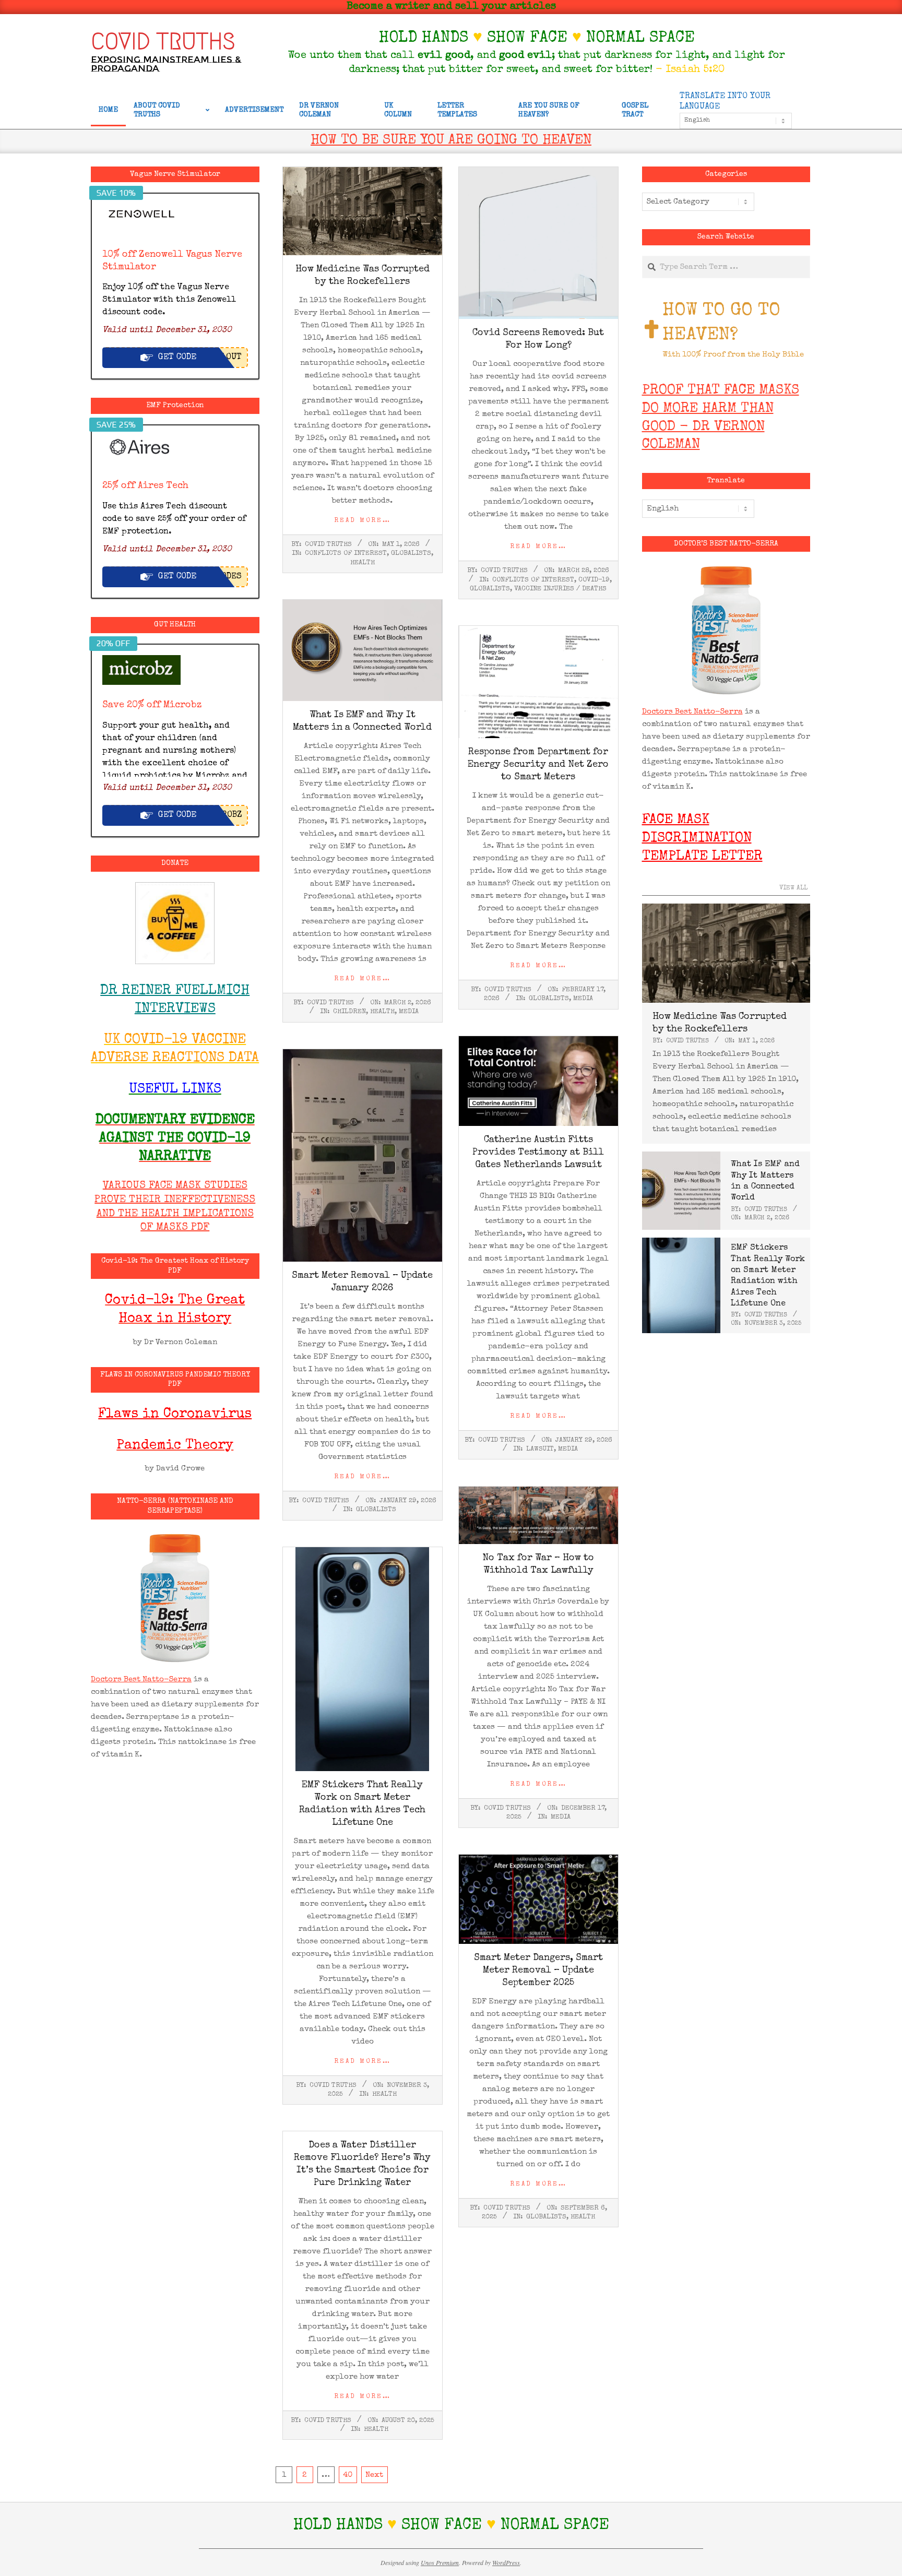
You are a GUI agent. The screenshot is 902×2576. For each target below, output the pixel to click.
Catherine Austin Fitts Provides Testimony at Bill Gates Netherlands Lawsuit (538, 1153)
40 (348, 2475)
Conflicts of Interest (346, 554)
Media (409, 1012)
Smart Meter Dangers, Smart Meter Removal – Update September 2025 (538, 1970)
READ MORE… (363, 521)
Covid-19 (594, 580)
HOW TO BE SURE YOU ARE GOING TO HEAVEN (451, 141)
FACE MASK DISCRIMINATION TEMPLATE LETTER (702, 839)
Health (363, 563)
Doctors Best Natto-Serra (141, 1679)
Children (349, 1012)
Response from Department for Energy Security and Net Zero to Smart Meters (538, 765)
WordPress (506, 2562)
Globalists (411, 554)
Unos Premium (440, 2562)
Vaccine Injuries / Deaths (560, 589)
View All (793, 888)
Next (374, 2475)
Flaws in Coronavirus (175, 1415)
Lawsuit (540, 1449)
